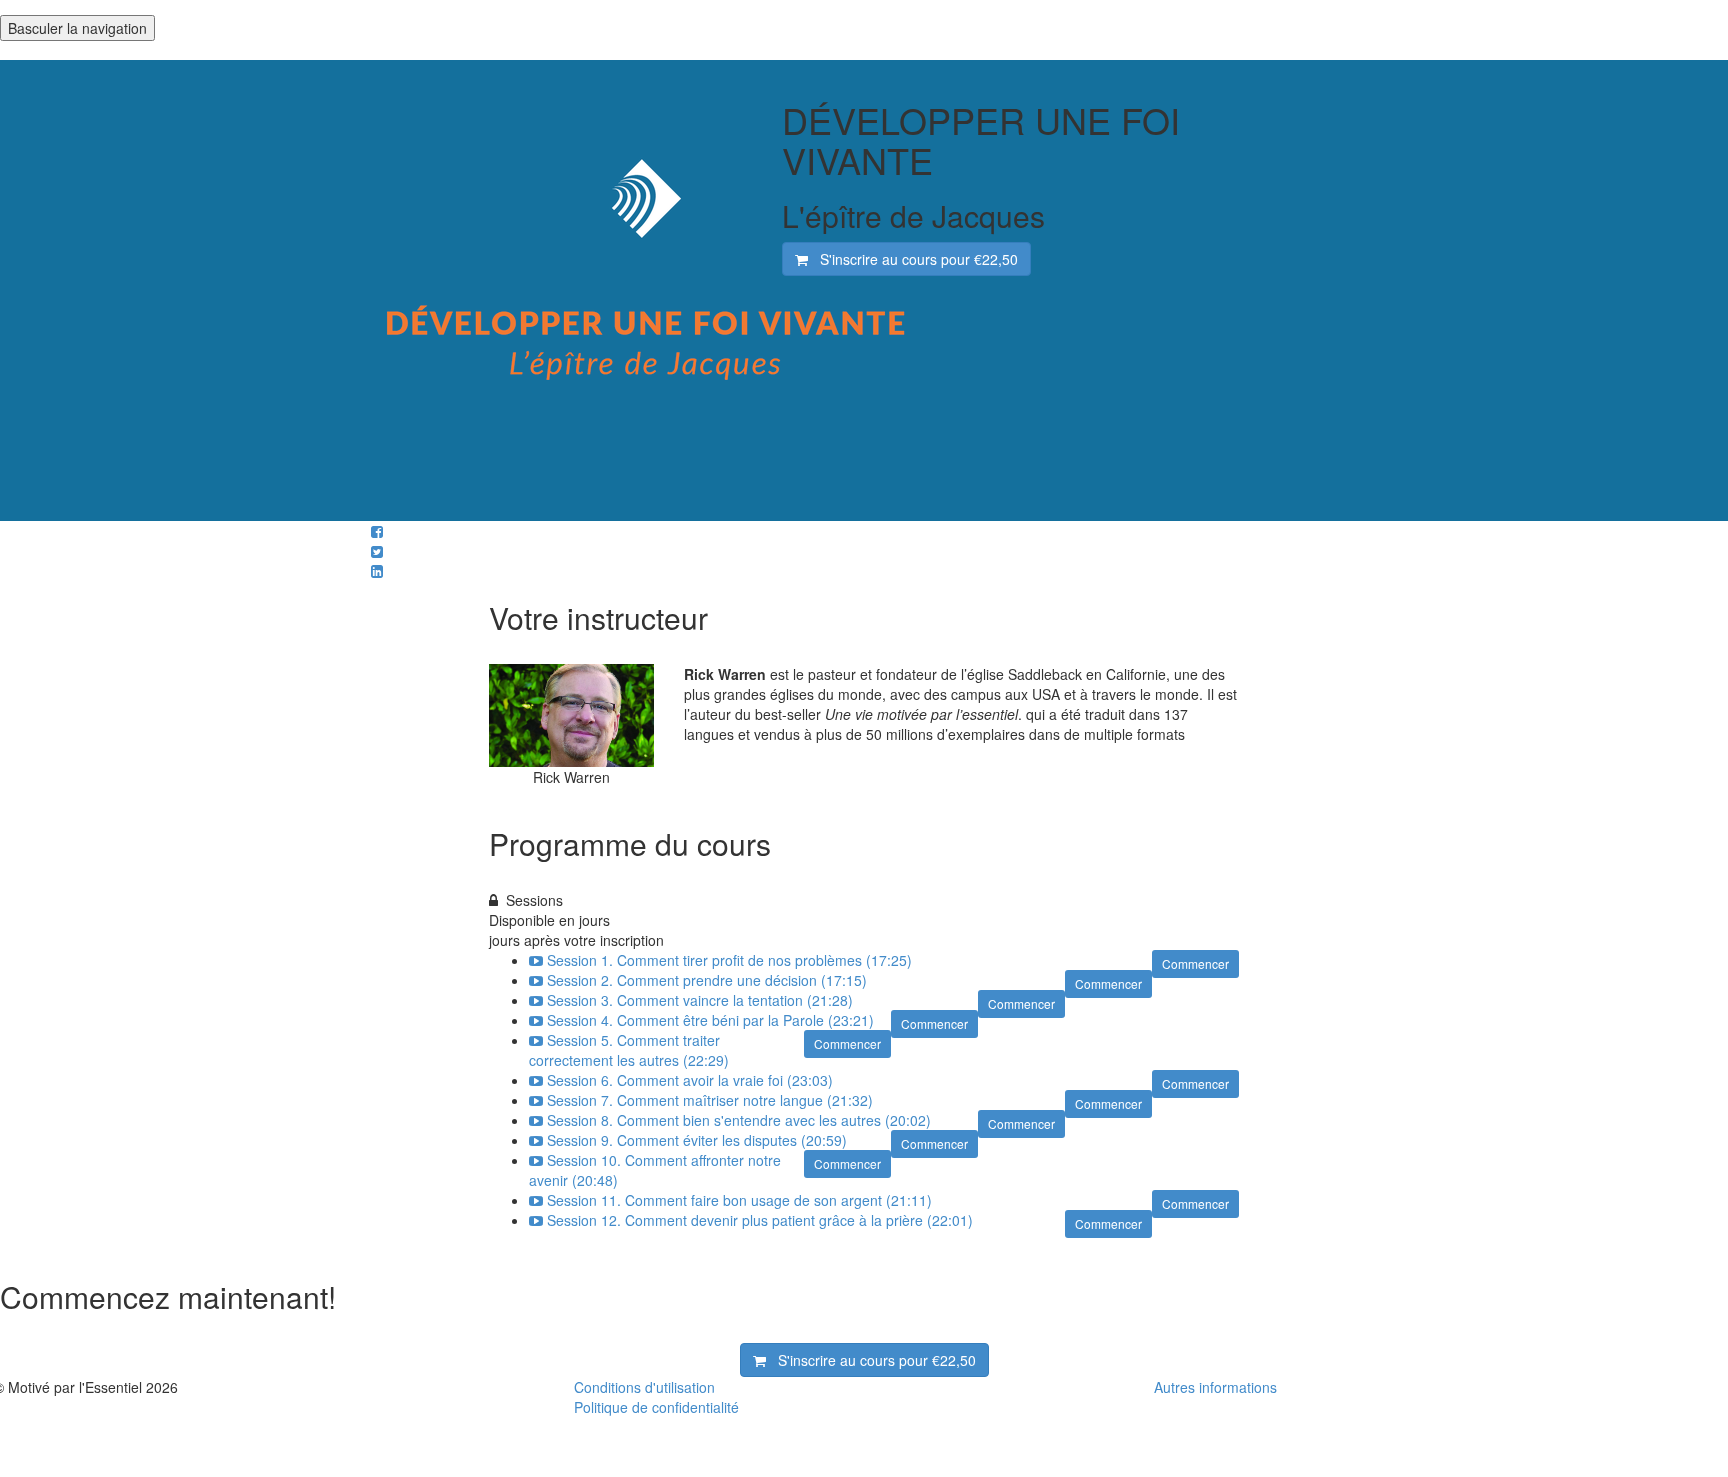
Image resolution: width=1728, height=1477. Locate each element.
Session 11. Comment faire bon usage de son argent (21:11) (739, 1200)
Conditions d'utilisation (644, 1387)
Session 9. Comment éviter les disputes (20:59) (697, 1140)
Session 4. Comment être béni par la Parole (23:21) (710, 1020)
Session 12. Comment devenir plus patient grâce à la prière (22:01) (760, 1220)
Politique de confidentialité (656, 1407)
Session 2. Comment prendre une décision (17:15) (707, 980)
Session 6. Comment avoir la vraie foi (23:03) (690, 1080)
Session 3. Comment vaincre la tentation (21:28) (700, 1000)
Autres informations (1215, 1387)
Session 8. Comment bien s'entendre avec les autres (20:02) (739, 1120)
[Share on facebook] (377, 531)
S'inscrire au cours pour (913, 259)
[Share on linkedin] (377, 571)
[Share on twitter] (377, 551)
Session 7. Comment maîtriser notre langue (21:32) (710, 1100)
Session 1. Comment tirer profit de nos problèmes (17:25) (729, 960)
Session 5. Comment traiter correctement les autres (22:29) (629, 1050)
